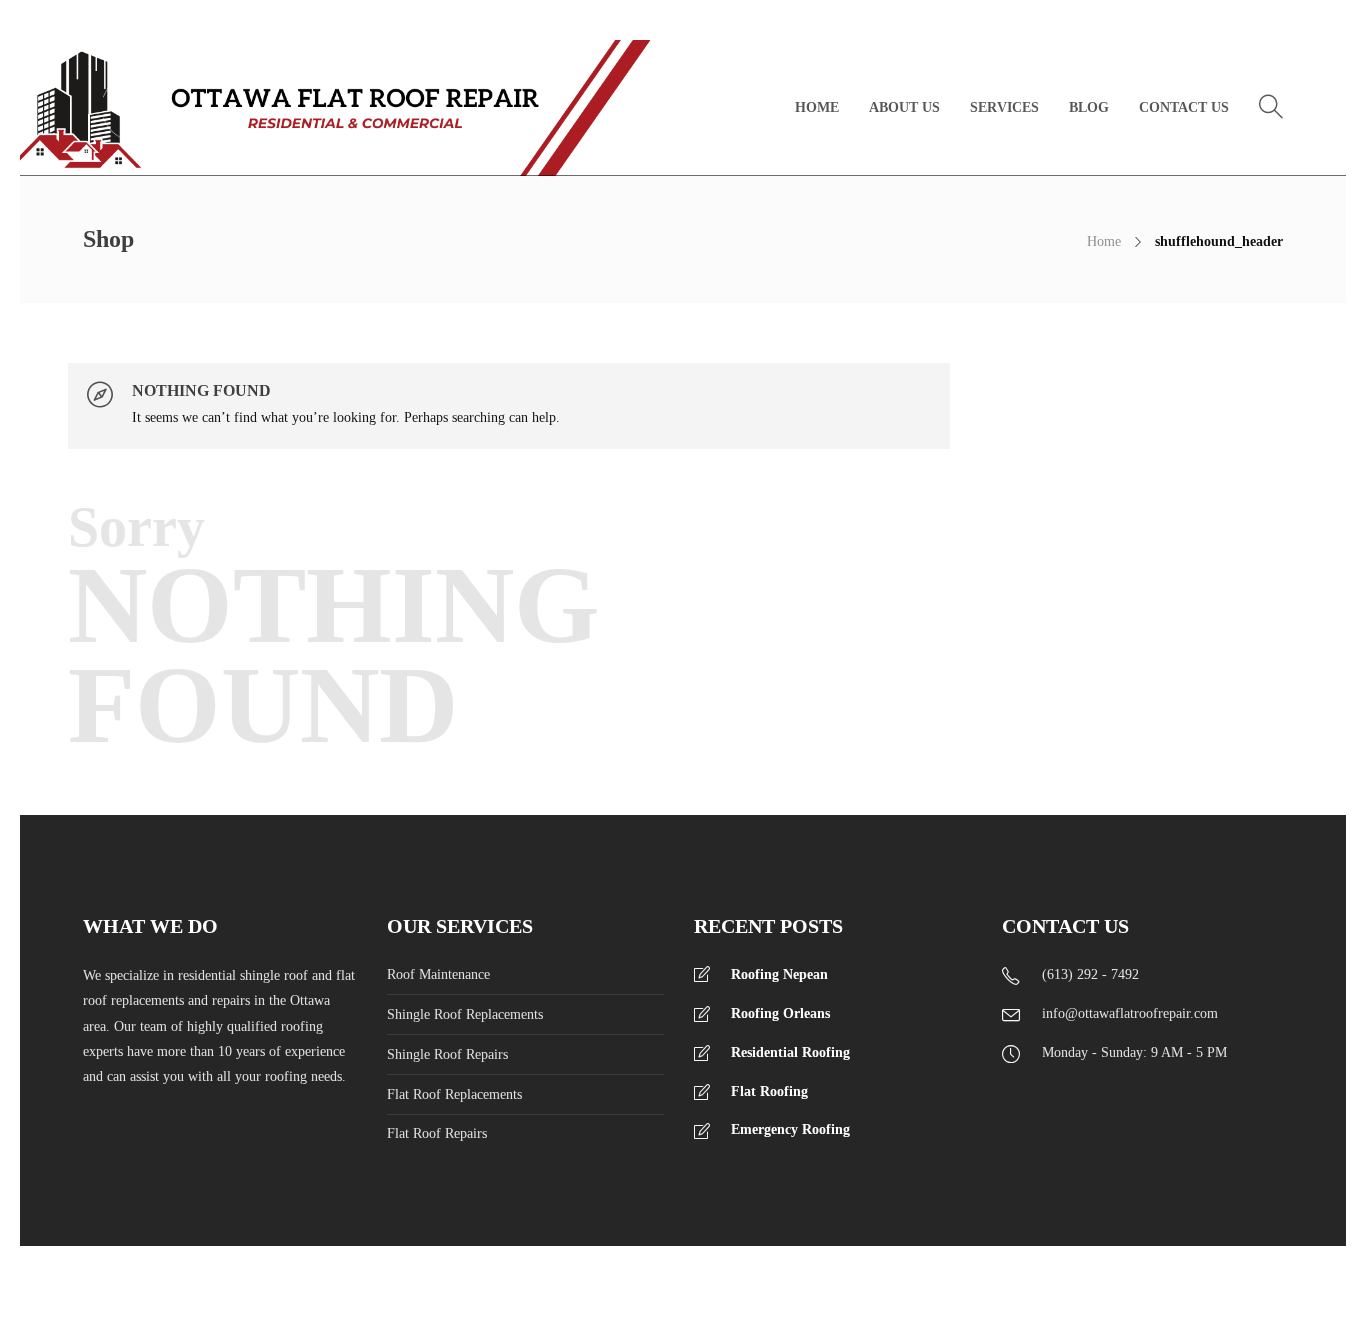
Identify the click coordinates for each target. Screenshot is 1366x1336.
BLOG (1089, 107)
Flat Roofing (769, 1091)
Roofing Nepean (779, 974)
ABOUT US (904, 107)
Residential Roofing (790, 1052)
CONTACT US (1184, 107)
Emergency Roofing (790, 1129)
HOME (817, 107)
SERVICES (1004, 107)
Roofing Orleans (780, 1013)
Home (1104, 241)
